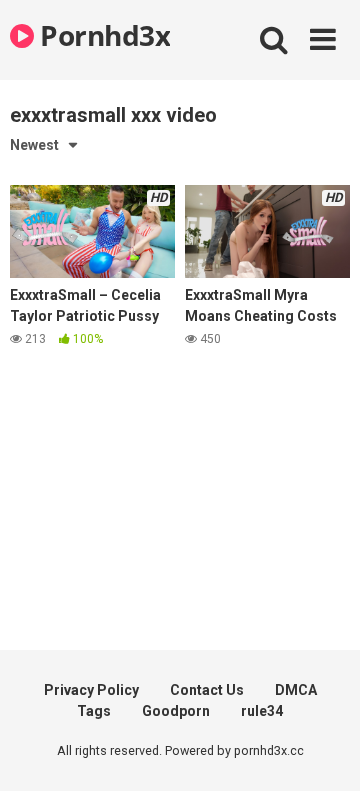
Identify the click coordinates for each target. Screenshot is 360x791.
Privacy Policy (91, 690)
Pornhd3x (102, 35)
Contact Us (207, 690)
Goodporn (176, 711)
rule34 (262, 711)
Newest (34, 145)
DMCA (296, 690)
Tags (94, 711)
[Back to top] (323, 750)
